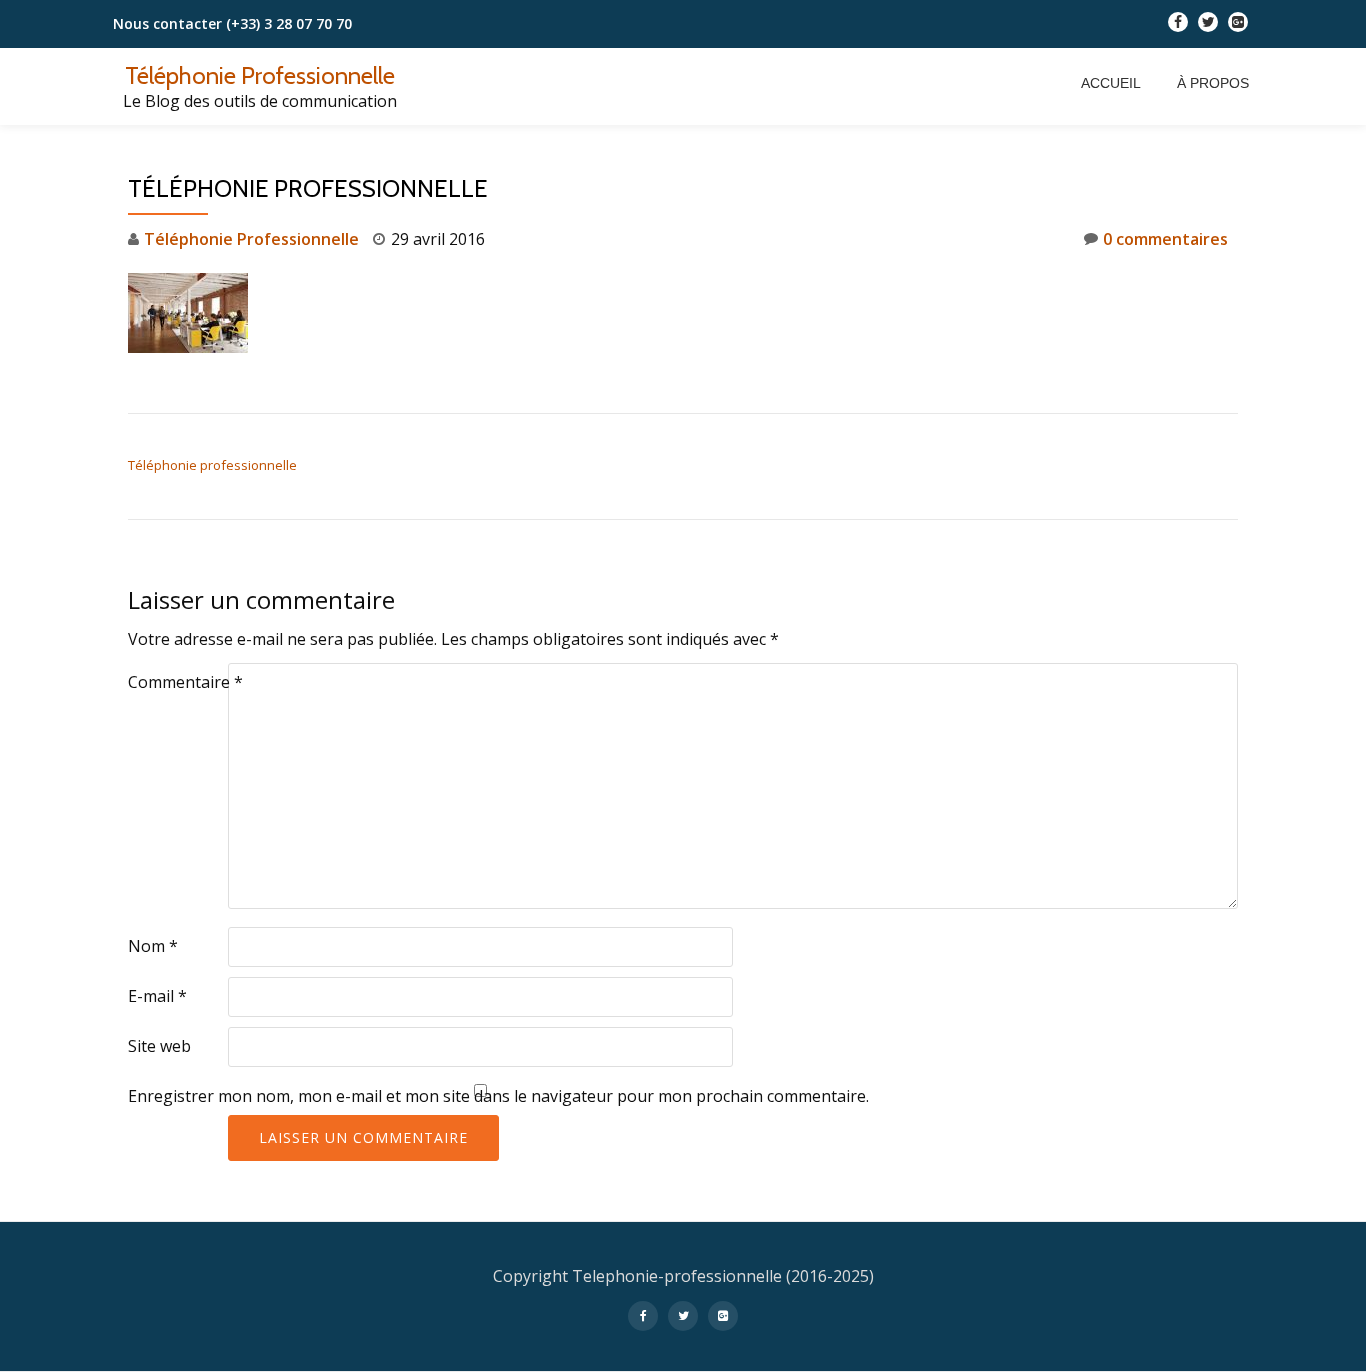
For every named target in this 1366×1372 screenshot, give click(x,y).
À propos (1213, 83)
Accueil (1111, 83)
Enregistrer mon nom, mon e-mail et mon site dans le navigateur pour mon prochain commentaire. (498, 1096)
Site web (159, 1046)
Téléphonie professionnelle (212, 465)
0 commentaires (1165, 239)
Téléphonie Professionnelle (260, 75)
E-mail (157, 996)
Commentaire (185, 682)
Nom (153, 946)
